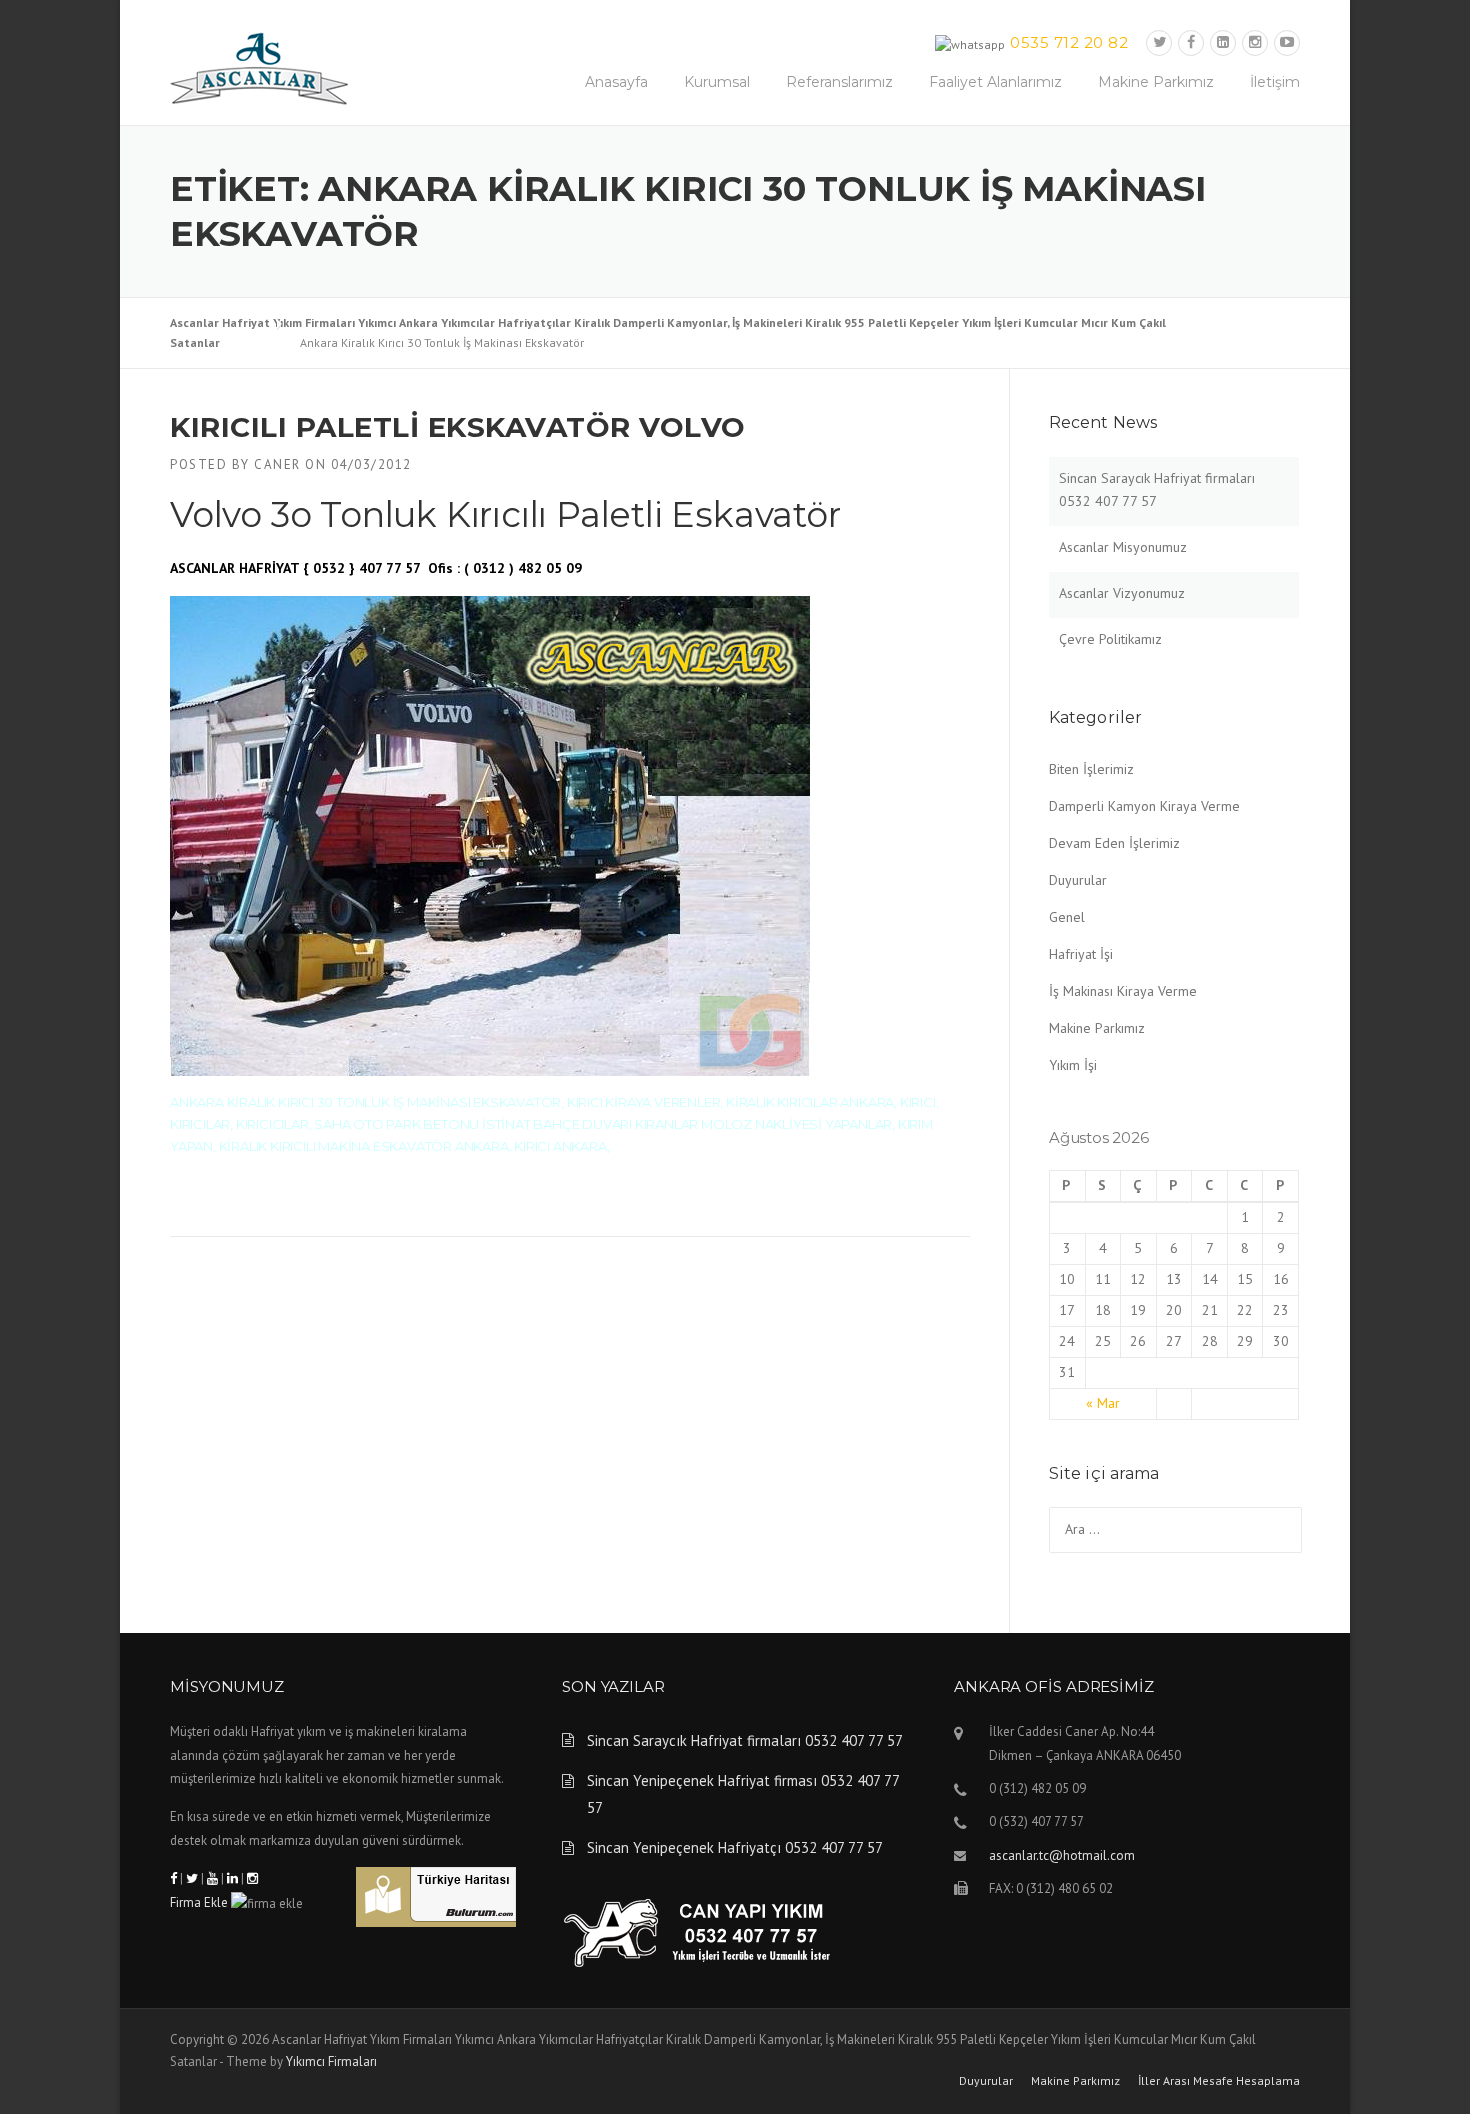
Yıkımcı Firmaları (331, 2061)
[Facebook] (1191, 42)
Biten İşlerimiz (1091, 769)
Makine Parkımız (1156, 82)
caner (277, 464)
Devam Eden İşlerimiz (1114, 843)
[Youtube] (1287, 42)
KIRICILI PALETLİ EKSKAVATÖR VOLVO (458, 427)
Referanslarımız (839, 82)
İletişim (1275, 82)
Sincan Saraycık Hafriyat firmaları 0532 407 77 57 (745, 1740)
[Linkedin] (1223, 42)
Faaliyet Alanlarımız (995, 82)
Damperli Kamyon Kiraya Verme (1144, 806)
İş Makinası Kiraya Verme (1123, 991)
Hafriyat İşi (1081, 954)
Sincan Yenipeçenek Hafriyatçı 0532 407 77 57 (735, 1847)
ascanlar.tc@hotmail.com (1062, 1855)
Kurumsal (717, 82)
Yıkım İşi (1073, 1065)
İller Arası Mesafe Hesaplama (1219, 2081)
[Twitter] (1159, 42)
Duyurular (1078, 880)
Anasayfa (616, 82)
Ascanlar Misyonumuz (1123, 547)
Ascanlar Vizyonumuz (1122, 593)
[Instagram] (1255, 42)
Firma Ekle (199, 1902)
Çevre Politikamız (1110, 639)
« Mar (1103, 1403)
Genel (1067, 917)
